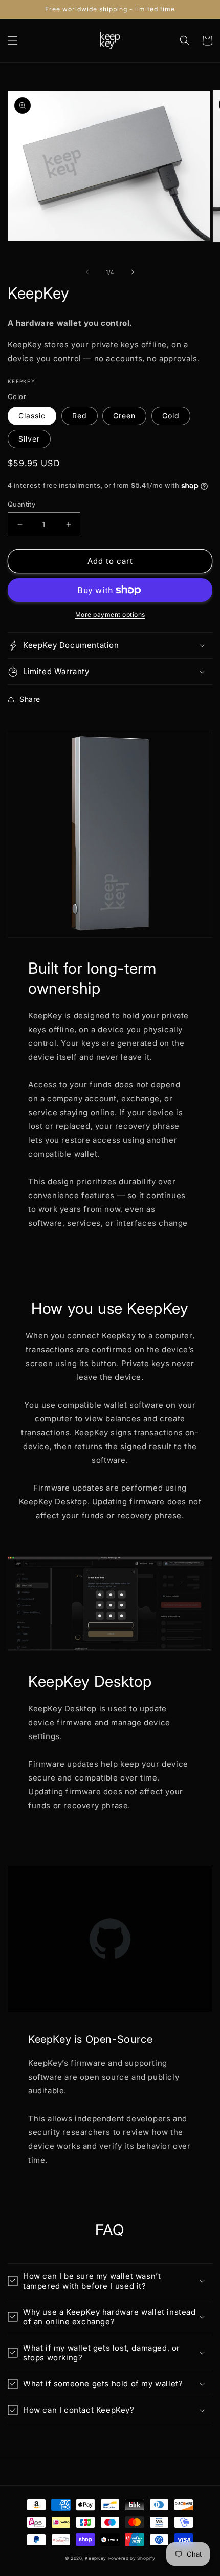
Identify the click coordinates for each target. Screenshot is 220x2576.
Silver (29, 439)
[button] (13, 40)
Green (124, 416)
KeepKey (96, 2558)
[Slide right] (133, 272)
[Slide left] (87, 272)
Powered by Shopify (132, 2558)
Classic (32, 416)
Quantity (21, 504)
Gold (171, 416)
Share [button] (30, 699)
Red (80, 416)
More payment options (110, 614)
